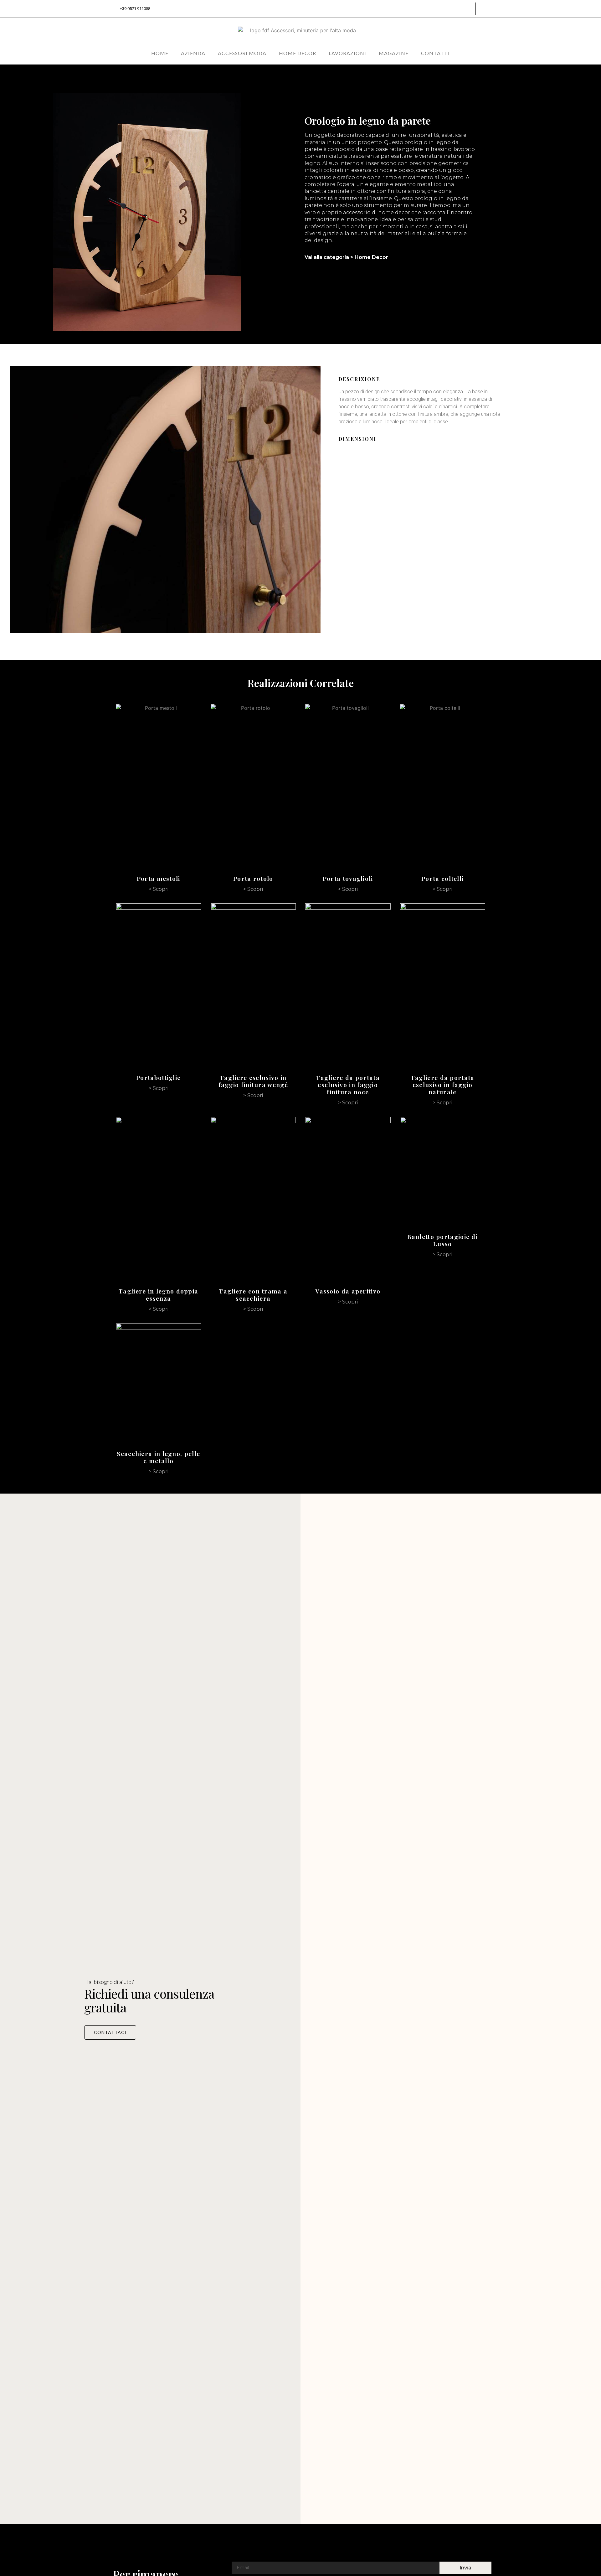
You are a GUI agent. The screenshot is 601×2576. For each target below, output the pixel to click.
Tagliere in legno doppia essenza (158, 1295)
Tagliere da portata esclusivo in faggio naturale (443, 1085)
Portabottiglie (158, 1077)
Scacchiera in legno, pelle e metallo (158, 1457)
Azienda (193, 53)
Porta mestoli (159, 878)
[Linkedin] (482, 9)
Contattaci (110, 2032)
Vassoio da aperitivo (348, 1291)
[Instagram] (457, 9)
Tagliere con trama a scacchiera (253, 1295)
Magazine (394, 53)
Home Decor (298, 53)
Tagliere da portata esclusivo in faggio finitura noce (348, 1085)
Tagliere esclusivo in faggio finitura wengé (253, 1081)
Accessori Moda (242, 53)
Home (160, 53)
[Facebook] (470, 9)
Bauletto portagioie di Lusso (442, 1240)
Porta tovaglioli (348, 878)
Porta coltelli (442, 878)
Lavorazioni (347, 53)
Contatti (435, 53)
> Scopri (159, 889)
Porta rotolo (253, 878)
